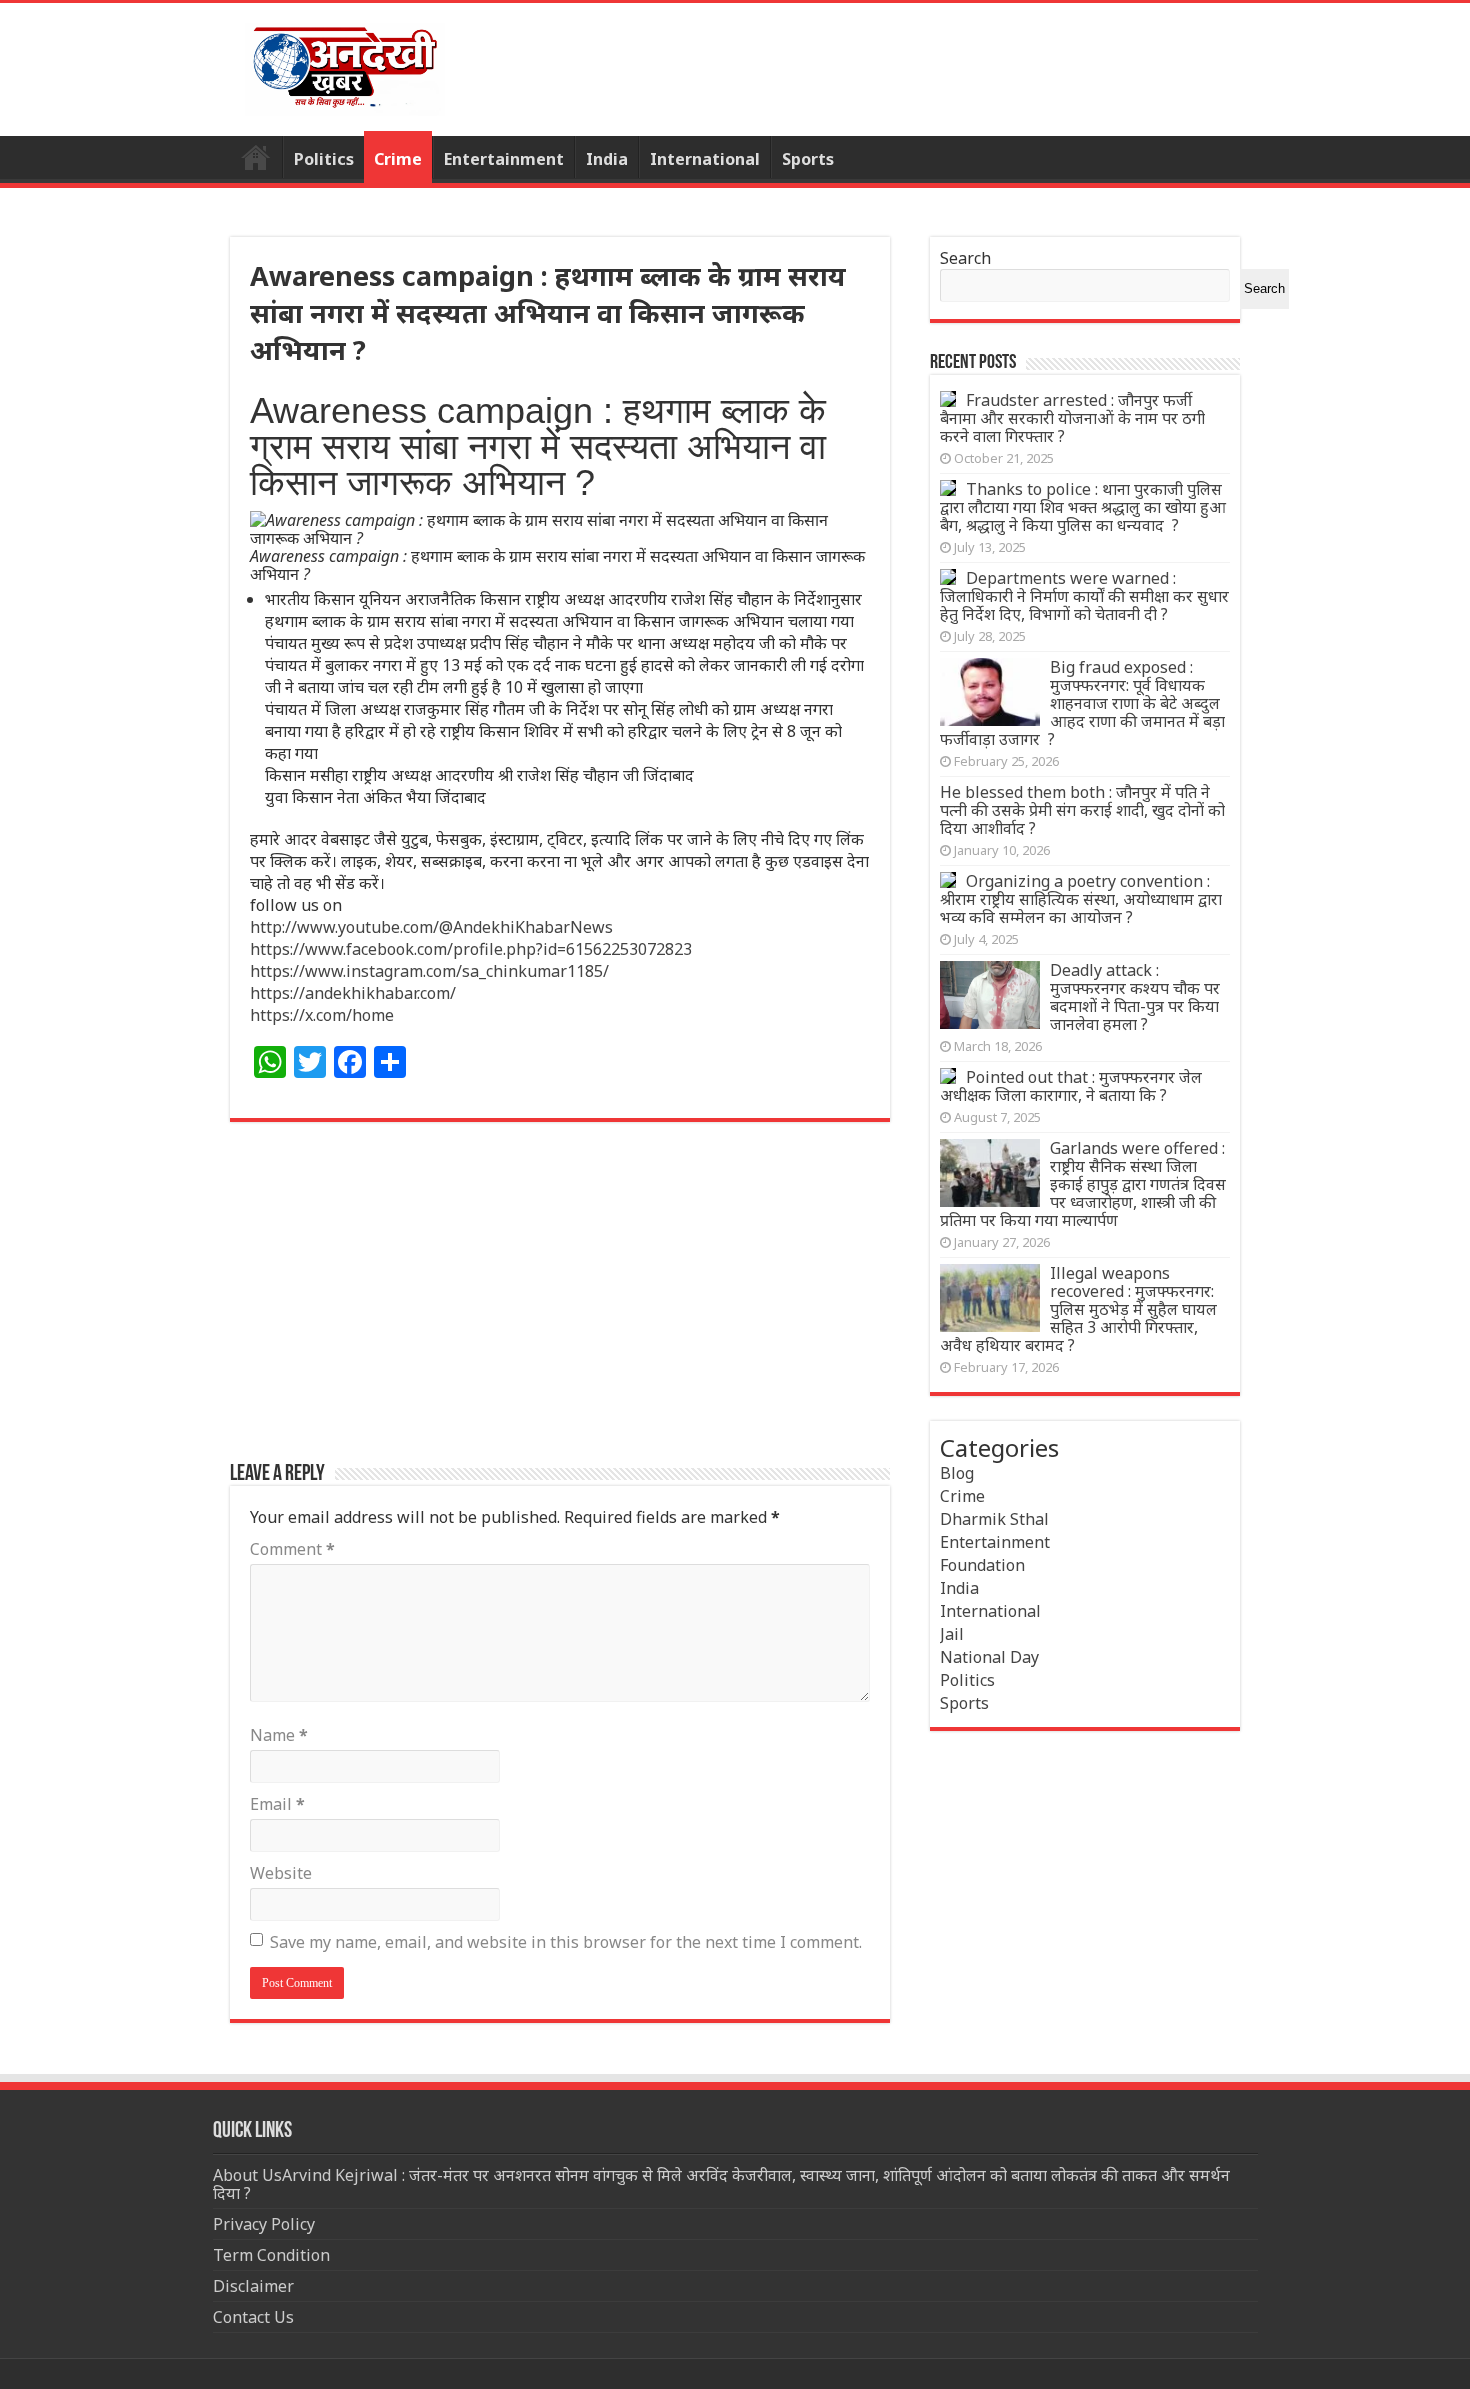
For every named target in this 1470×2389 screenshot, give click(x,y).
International (705, 159)
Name (279, 1735)
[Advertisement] (560, 1302)
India (607, 159)
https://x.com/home (322, 1015)
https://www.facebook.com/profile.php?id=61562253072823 (471, 949)
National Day (989, 1657)
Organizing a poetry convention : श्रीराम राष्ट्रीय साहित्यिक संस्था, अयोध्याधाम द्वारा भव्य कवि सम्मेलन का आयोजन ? (1081, 899)
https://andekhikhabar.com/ (353, 993)
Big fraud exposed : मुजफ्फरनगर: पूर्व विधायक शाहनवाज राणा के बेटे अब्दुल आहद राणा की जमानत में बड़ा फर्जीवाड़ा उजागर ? (1082, 703)
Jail (952, 1634)
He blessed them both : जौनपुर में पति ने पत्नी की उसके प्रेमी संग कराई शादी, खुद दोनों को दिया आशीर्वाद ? (1082, 810)
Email (277, 1804)
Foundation (982, 1565)
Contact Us (253, 2317)
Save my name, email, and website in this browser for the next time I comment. (566, 1942)
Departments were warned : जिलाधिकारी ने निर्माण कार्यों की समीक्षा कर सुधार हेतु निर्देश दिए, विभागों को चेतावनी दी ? (1084, 596)
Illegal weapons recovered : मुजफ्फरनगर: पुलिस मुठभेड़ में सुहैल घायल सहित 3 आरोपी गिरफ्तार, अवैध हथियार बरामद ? (1078, 1309)
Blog (957, 1473)
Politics (324, 159)
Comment (292, 1549)
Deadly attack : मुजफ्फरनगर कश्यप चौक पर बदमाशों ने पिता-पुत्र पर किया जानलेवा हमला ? (1135, 997)
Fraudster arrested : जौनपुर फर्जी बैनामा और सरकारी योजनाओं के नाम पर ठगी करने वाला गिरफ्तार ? (1072, 418)
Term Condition (271, 2255)
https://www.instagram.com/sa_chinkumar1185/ (429, 971)
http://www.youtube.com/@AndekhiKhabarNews (431, 927)
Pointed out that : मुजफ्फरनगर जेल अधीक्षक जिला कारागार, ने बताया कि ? (1071, 1086)
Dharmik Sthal (994, 1519)
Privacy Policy (264, 2224)
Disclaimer (253, 2286)
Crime (398, 159)
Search (965, 258)
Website (281, 1873)
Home (256, 157)
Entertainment (504, 159)
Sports (808, 159)
